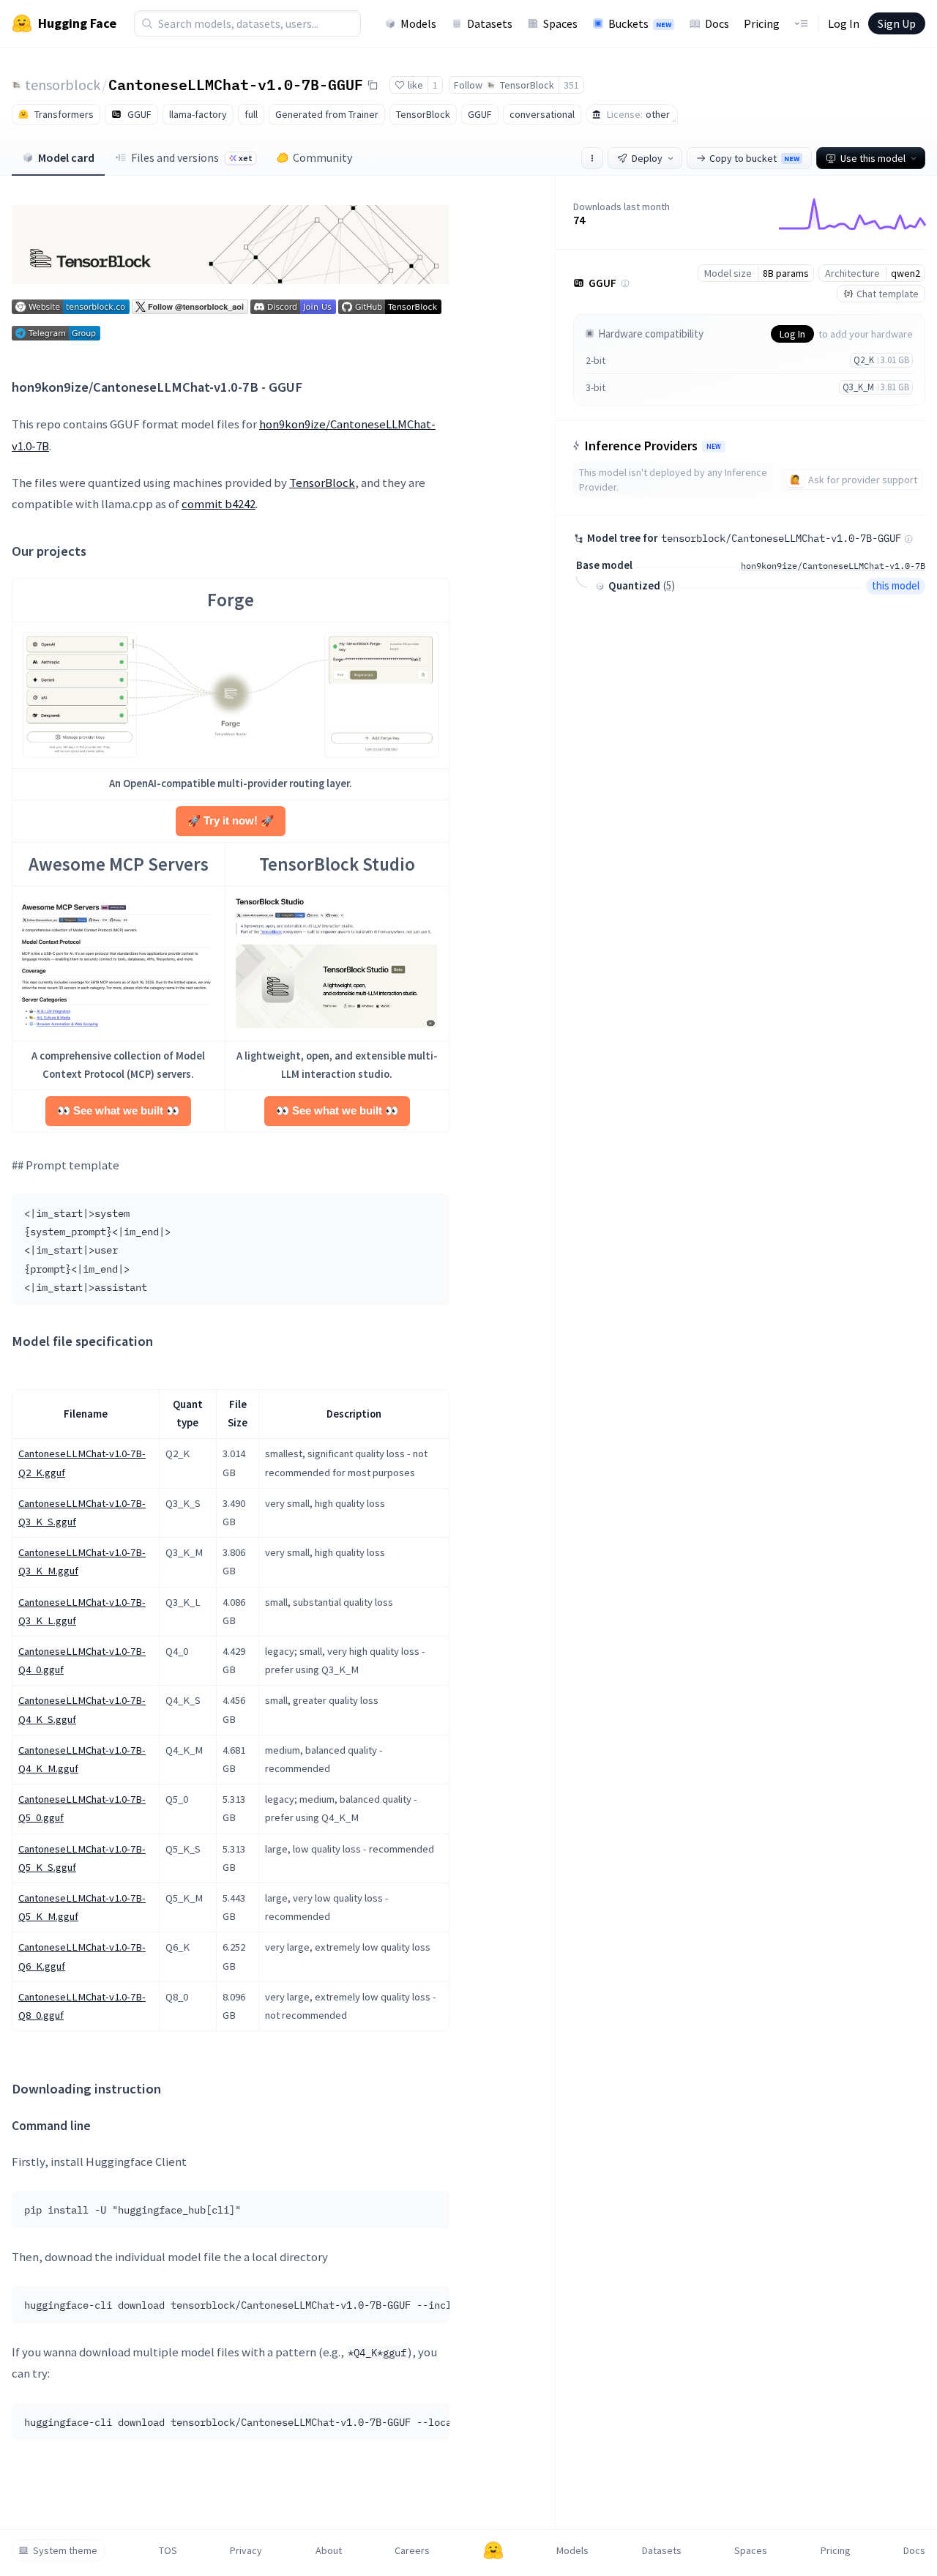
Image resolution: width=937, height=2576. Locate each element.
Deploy (647, 158)
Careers (412, 2550)
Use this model (873, 158)
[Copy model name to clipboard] (373, 85)
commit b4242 (219, 504)
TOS (168, 2550)
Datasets (490, 23)
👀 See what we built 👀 (118, 1111)
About (329, 2550)
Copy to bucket (754, 158)
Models (418, 23)
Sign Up (897, 23)
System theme (65, 2550)
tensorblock (63, 85)
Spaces (560, 23)
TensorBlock (322, 483)
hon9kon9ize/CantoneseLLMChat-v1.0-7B (833, 566)
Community (322, 157)
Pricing (762, 23)
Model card (66, 157)
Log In (844, 23)
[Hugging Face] (493, 2550)
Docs (717, 23)
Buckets (640, 23)
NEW (714, 447)
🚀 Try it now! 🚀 (231, 821)
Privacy (246, 2550)
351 (571, 85)
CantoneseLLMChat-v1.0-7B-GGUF (236, 84)
